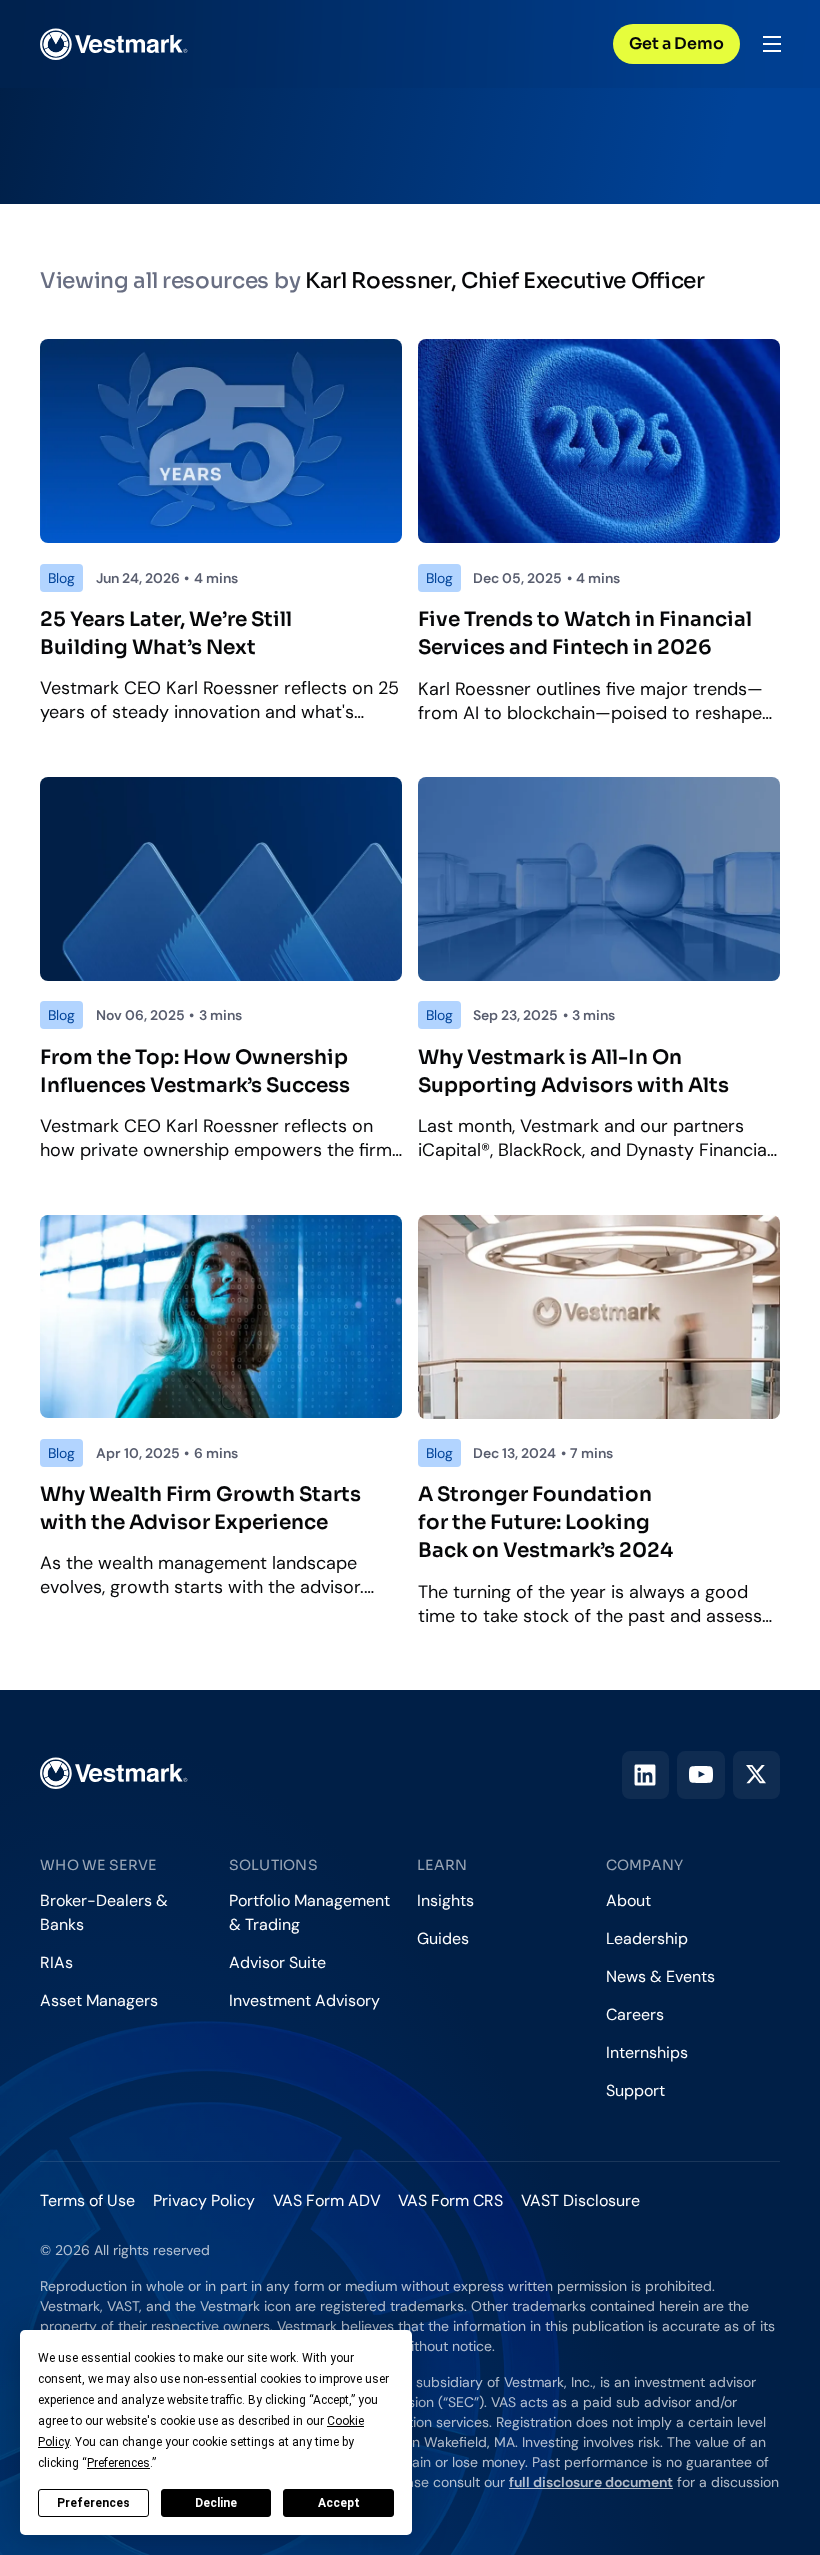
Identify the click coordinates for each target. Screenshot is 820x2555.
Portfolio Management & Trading (309, 1912)
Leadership (647, 1938)
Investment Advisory (304, 2000)
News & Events (660, 1976)
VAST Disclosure (580, 2200)
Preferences (93, 2503)
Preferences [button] (118, 2463)
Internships (647, 2052)
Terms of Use (87, 2200)
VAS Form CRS (450, 2200)
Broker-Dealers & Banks (104, 1912)
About (628, 1900)
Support (635, 2090)
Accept (339, 2503)
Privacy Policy (204, 2200)
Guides (443, 1938)
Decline (216, 2503)
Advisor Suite (277, 1962)
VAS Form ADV (327, 2200)
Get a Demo (676, 43)
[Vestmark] (114, 44)
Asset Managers (99, 2000)
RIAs (56, 1962)
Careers (635, 2014)
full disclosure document (591, 2482)
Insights (445, 1900)
